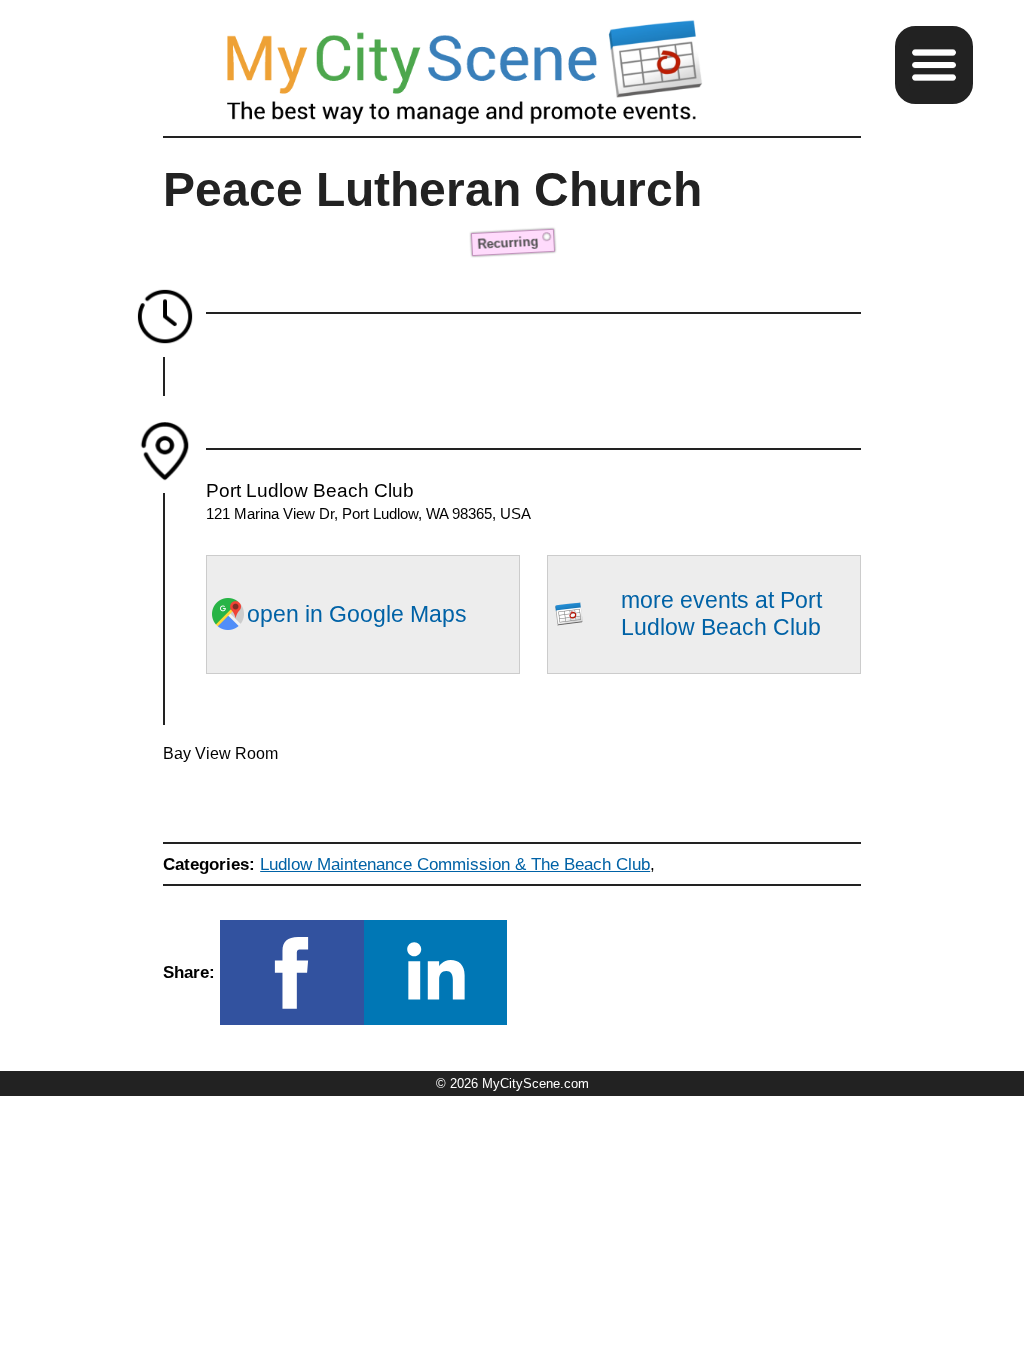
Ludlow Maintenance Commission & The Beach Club (455, 864)
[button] (934, 65)
